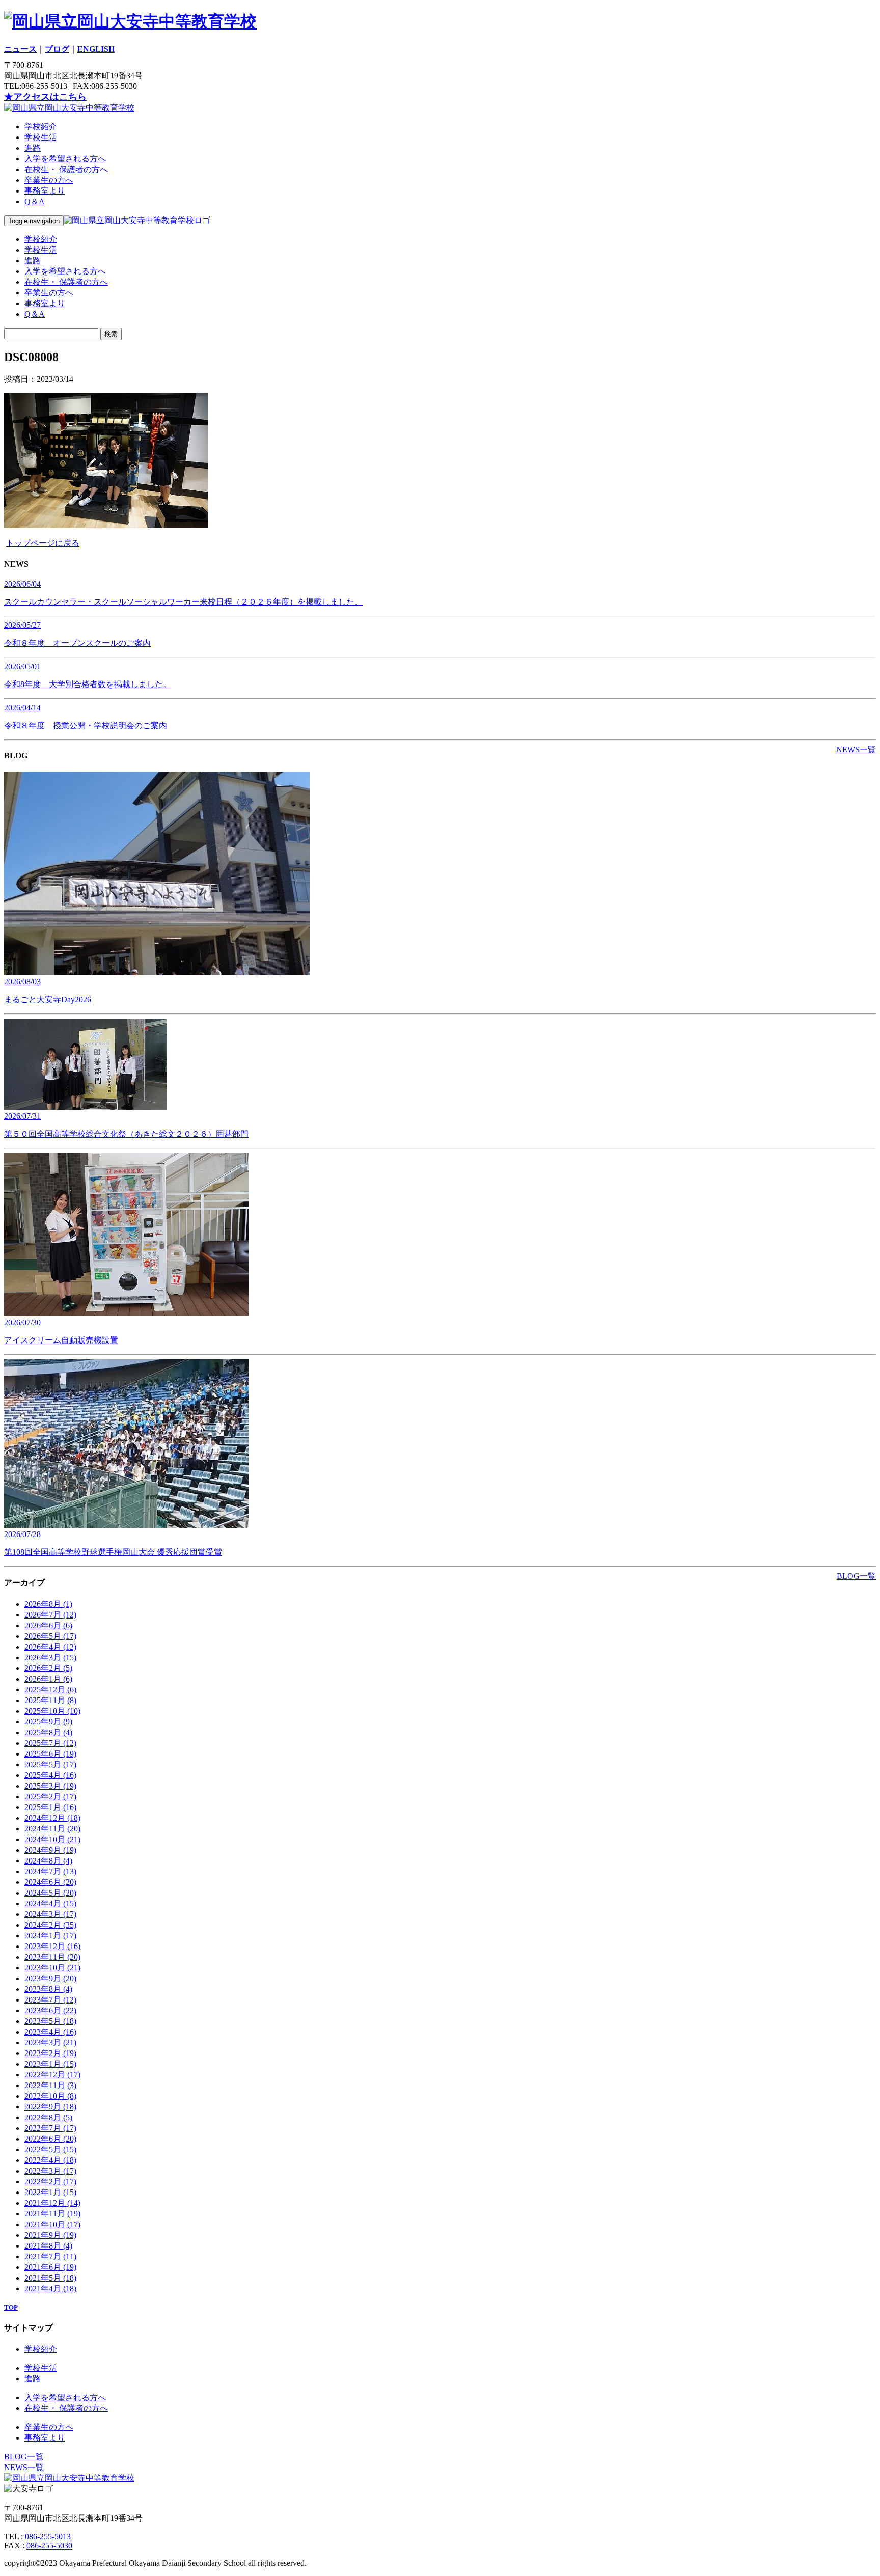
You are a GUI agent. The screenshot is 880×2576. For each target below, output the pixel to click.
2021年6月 (50, 2267)
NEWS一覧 (856, 749)
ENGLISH (96, 49)
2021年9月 (50, 2235)
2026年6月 (48, 1625)
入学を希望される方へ (65, 159)
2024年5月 (50, 1893)
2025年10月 (52, 1711)
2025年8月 (48, 1732)
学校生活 (41, 137)
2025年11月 (50, 1700)
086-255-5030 (49, 2546)
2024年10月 (52, 1839)
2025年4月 (50, 1775)
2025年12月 (50, 1690)
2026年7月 (50, 1615)
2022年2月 (50, 2182)
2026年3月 (50, 1657)
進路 (33, 148)
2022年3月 (50, 2171)
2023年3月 (50, 2043)
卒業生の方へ (49, 180)
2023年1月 (50, 2064)
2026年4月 (50, 1647)
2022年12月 (52, 2075)
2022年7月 (50, 2128)
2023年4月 (50, 2032)
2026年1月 (48, 1679)
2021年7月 (50, 2256)
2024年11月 (52, 1829)
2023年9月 (50, 1978)
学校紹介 (41, 127)
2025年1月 (50, 1807)
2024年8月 (48, 1861)
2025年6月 (50, 1754)
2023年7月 (50, 2000)
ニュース (20, 49)
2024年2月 (50, 1925)
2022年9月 (50, 2107)
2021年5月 (50, 2278)
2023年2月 (50, 2053)
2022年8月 (48, 2117)
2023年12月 (52, 1946)
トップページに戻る (43, 543)
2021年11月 (52, 2214)
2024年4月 (50, 1903)
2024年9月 (50, 1850)
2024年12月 (52, 1818)
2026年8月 (48, 1604)
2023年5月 (50, 2021)
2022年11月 (50, 2085)
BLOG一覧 (856, 1576)
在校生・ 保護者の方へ (66, 169)
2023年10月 (52, 1968)
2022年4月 (50, 2160)
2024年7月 (50, 1871)
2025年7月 (50, 1743)
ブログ (57, 49)
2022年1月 (50, 2192)
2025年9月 (48, 1722)
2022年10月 (50, 2096)
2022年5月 (50, 2149)
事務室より (45, 191)
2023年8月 (48, 1989)
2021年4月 (50, 2289)
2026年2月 (48, 1668)
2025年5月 (50, 1764)
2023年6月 (50, 2010)
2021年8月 (48, 2246)
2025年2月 (50, 1797)
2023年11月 (52, 1957)
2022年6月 (50, 2139)
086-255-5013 (48, 2537)
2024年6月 (50, 1882)
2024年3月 (50, 1914)
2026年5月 (50, 1636)
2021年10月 (52, 2224)
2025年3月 (50, 1786)
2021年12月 (52, 2203)
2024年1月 (50, 1936)
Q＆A (35, 201)
